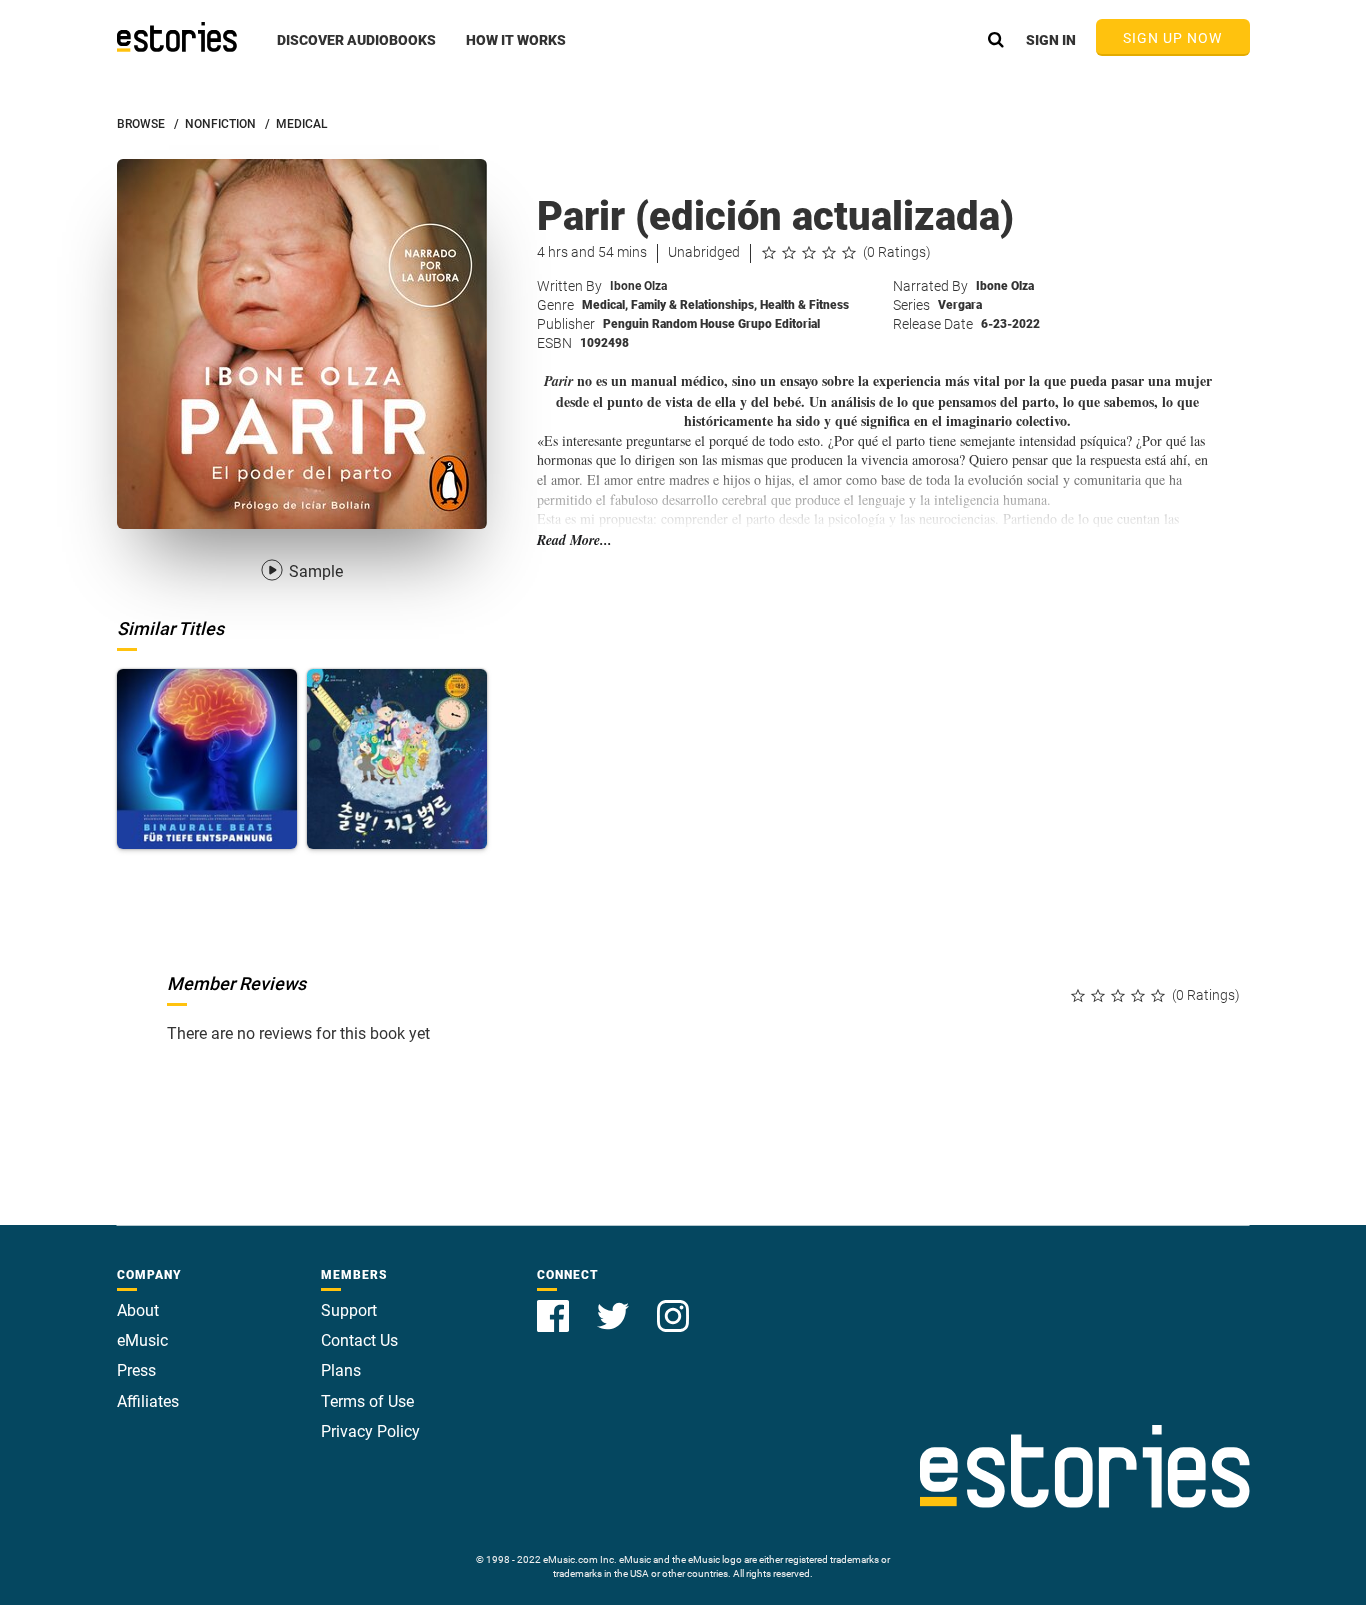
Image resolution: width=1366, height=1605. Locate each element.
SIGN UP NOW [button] (1173, 38)
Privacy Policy (370, 1431)
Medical (605, 305)
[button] (356, 51)
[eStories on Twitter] (615, 1304)
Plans (341, 1370)
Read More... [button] (574, 540)
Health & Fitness (804, 305)
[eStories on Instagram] (673, 1304)
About (138, 1310)
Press (136, 1370)
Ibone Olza (638, 286)
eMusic (142, 1340)
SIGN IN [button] (1051, 40)
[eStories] (177, 37)
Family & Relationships (694, 305)
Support (349, 1310)
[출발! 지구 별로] (397, 759)
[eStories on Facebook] (555, 1304)
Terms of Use (367, 1401)
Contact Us (359, 1340)
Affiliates (148, 1401)
